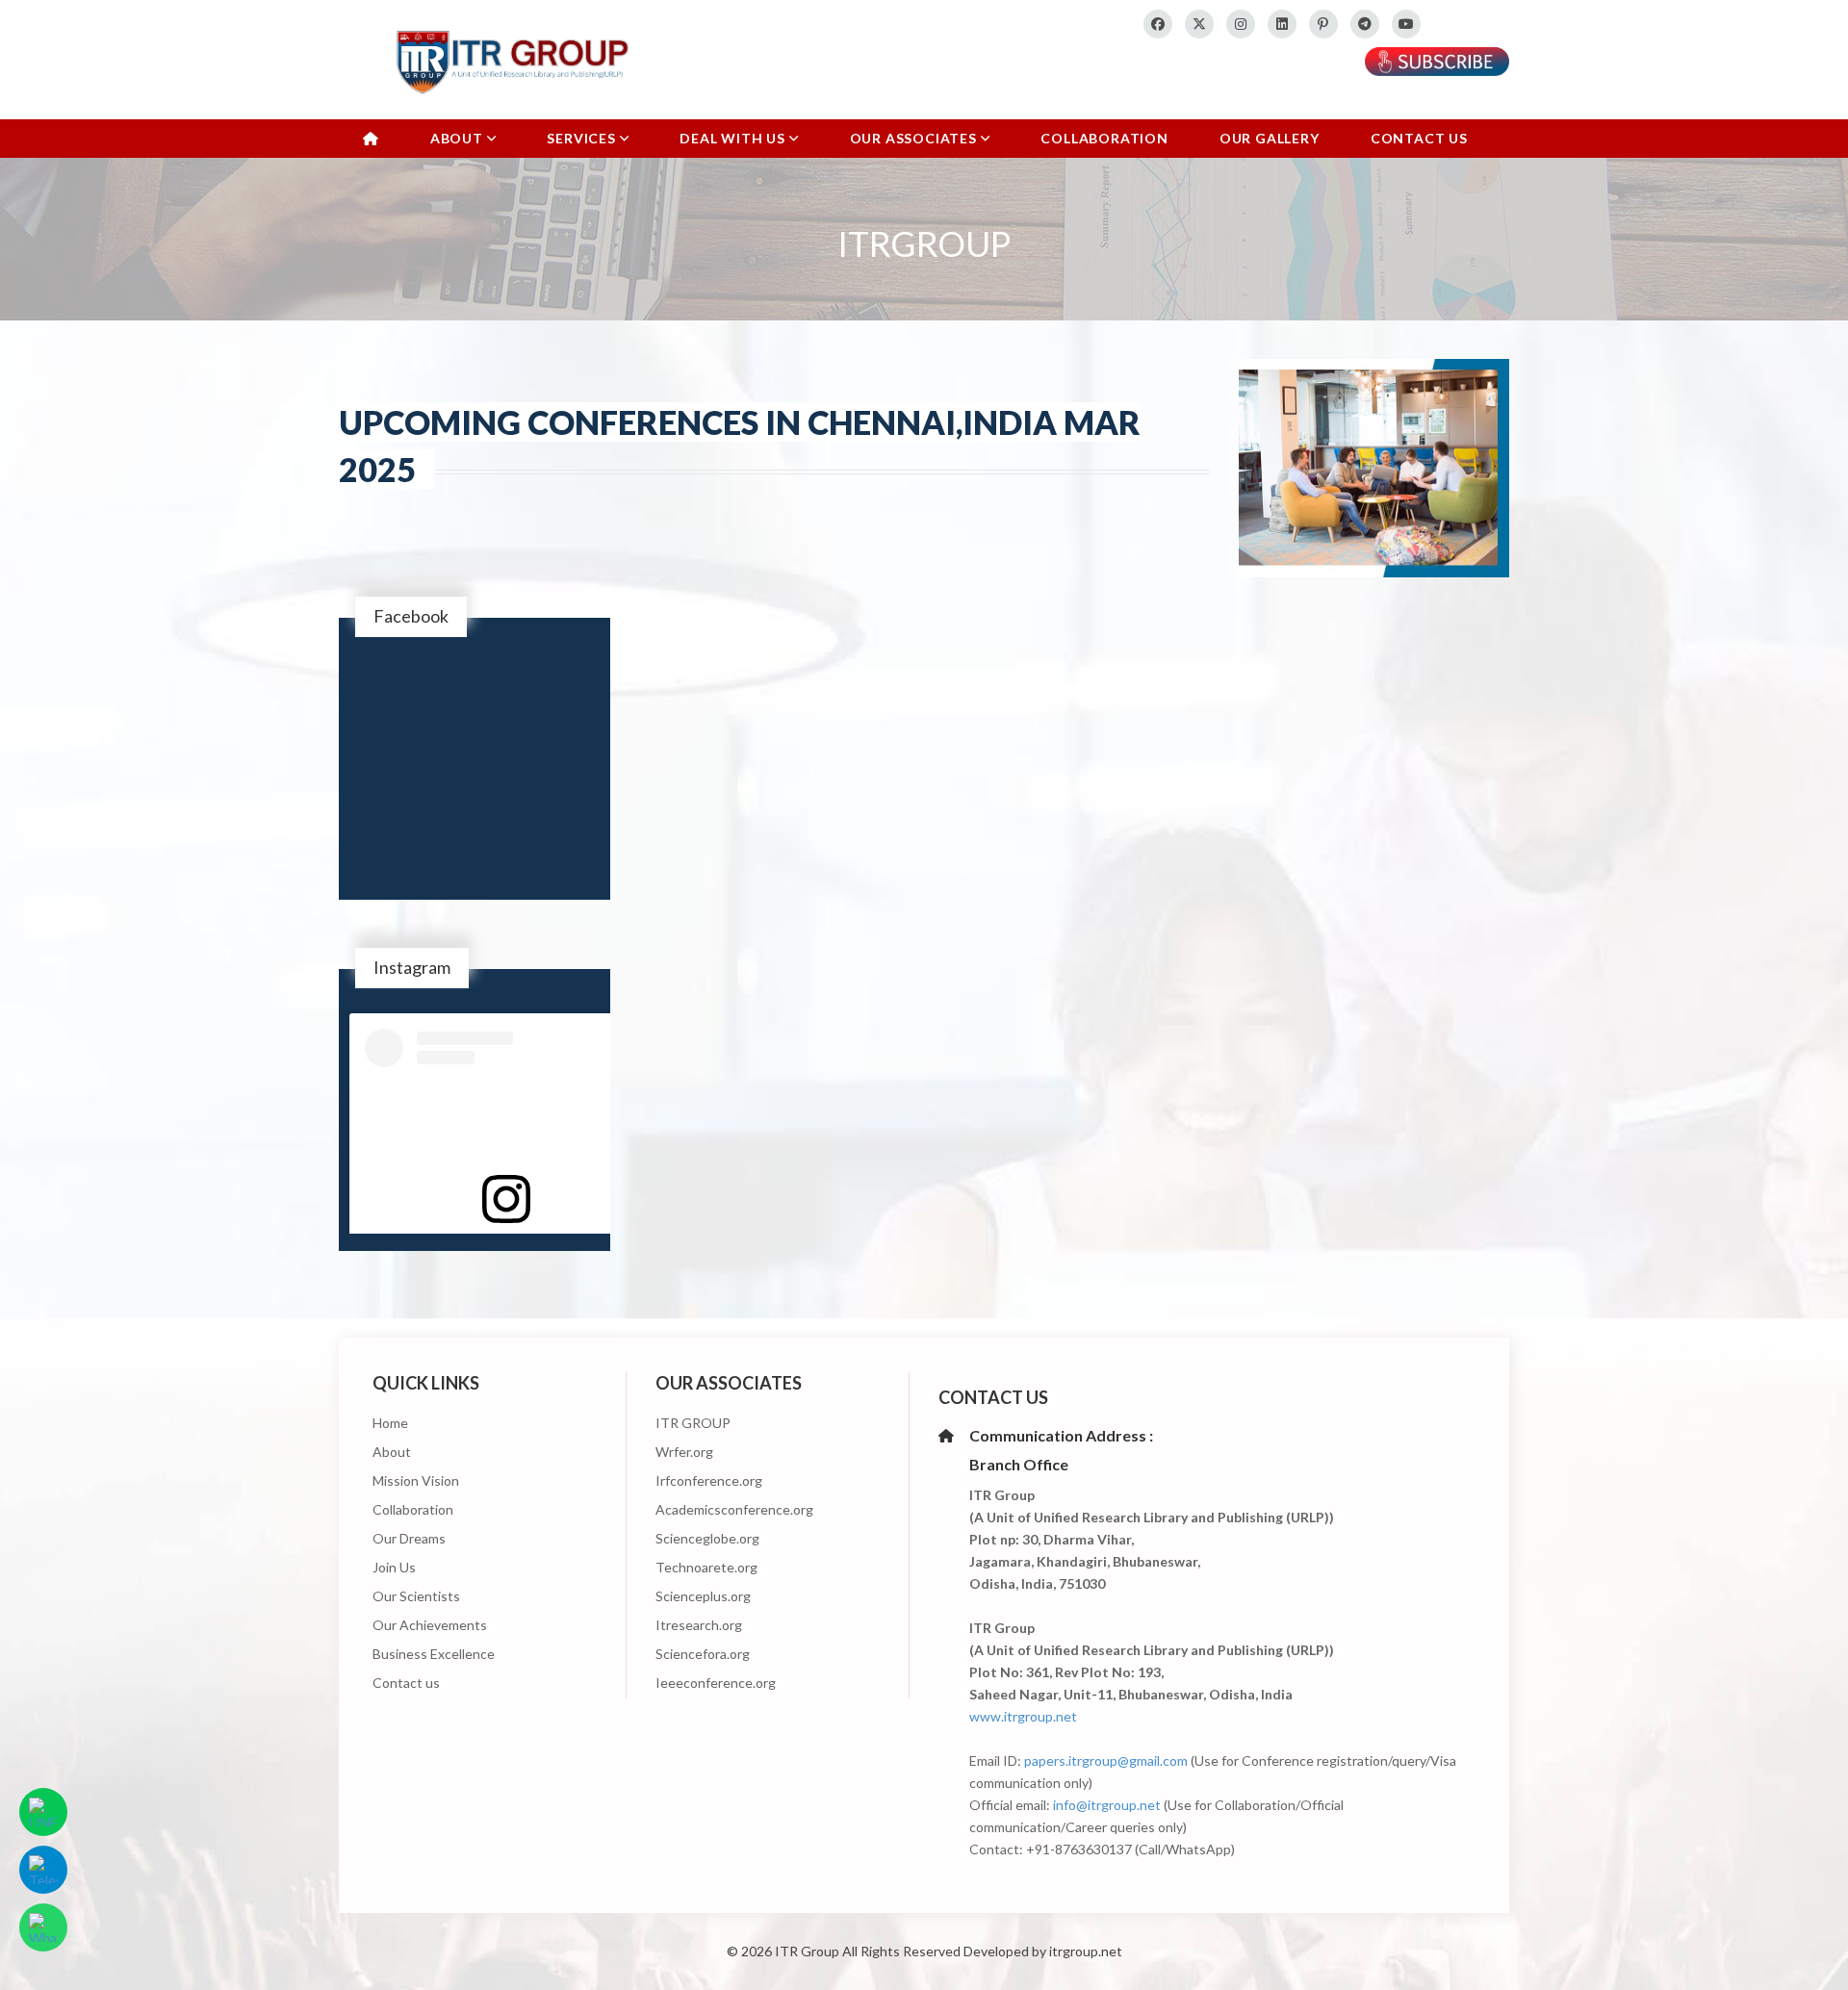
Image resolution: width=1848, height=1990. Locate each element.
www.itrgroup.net (1023, 1716)
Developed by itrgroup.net (1043, 1951)
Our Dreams (409, 1538)
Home (390, 1423)
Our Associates (915, 138)
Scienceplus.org (703, 1596)
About (459, 138)
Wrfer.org (684, 1452)
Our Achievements (430, 1625)
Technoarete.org (706, 1567)
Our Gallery (1270, 138)
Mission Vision (416, 1480)
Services (583, 138)
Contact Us (1419, 138)
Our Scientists (416, 1596)
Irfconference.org (709, 1480)
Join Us (394, 1567)
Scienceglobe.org (707, 1538)
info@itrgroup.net (1107, 1805)
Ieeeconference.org (716, 1683)
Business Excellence (434, 1654)
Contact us (406, 1683)
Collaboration (1104, 138)
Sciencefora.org (703, 1654)
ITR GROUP (693, 1423)
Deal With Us (734, 138)
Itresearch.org (699, 1625)
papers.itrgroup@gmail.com (1106, 1760)
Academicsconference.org (734, 1509)
